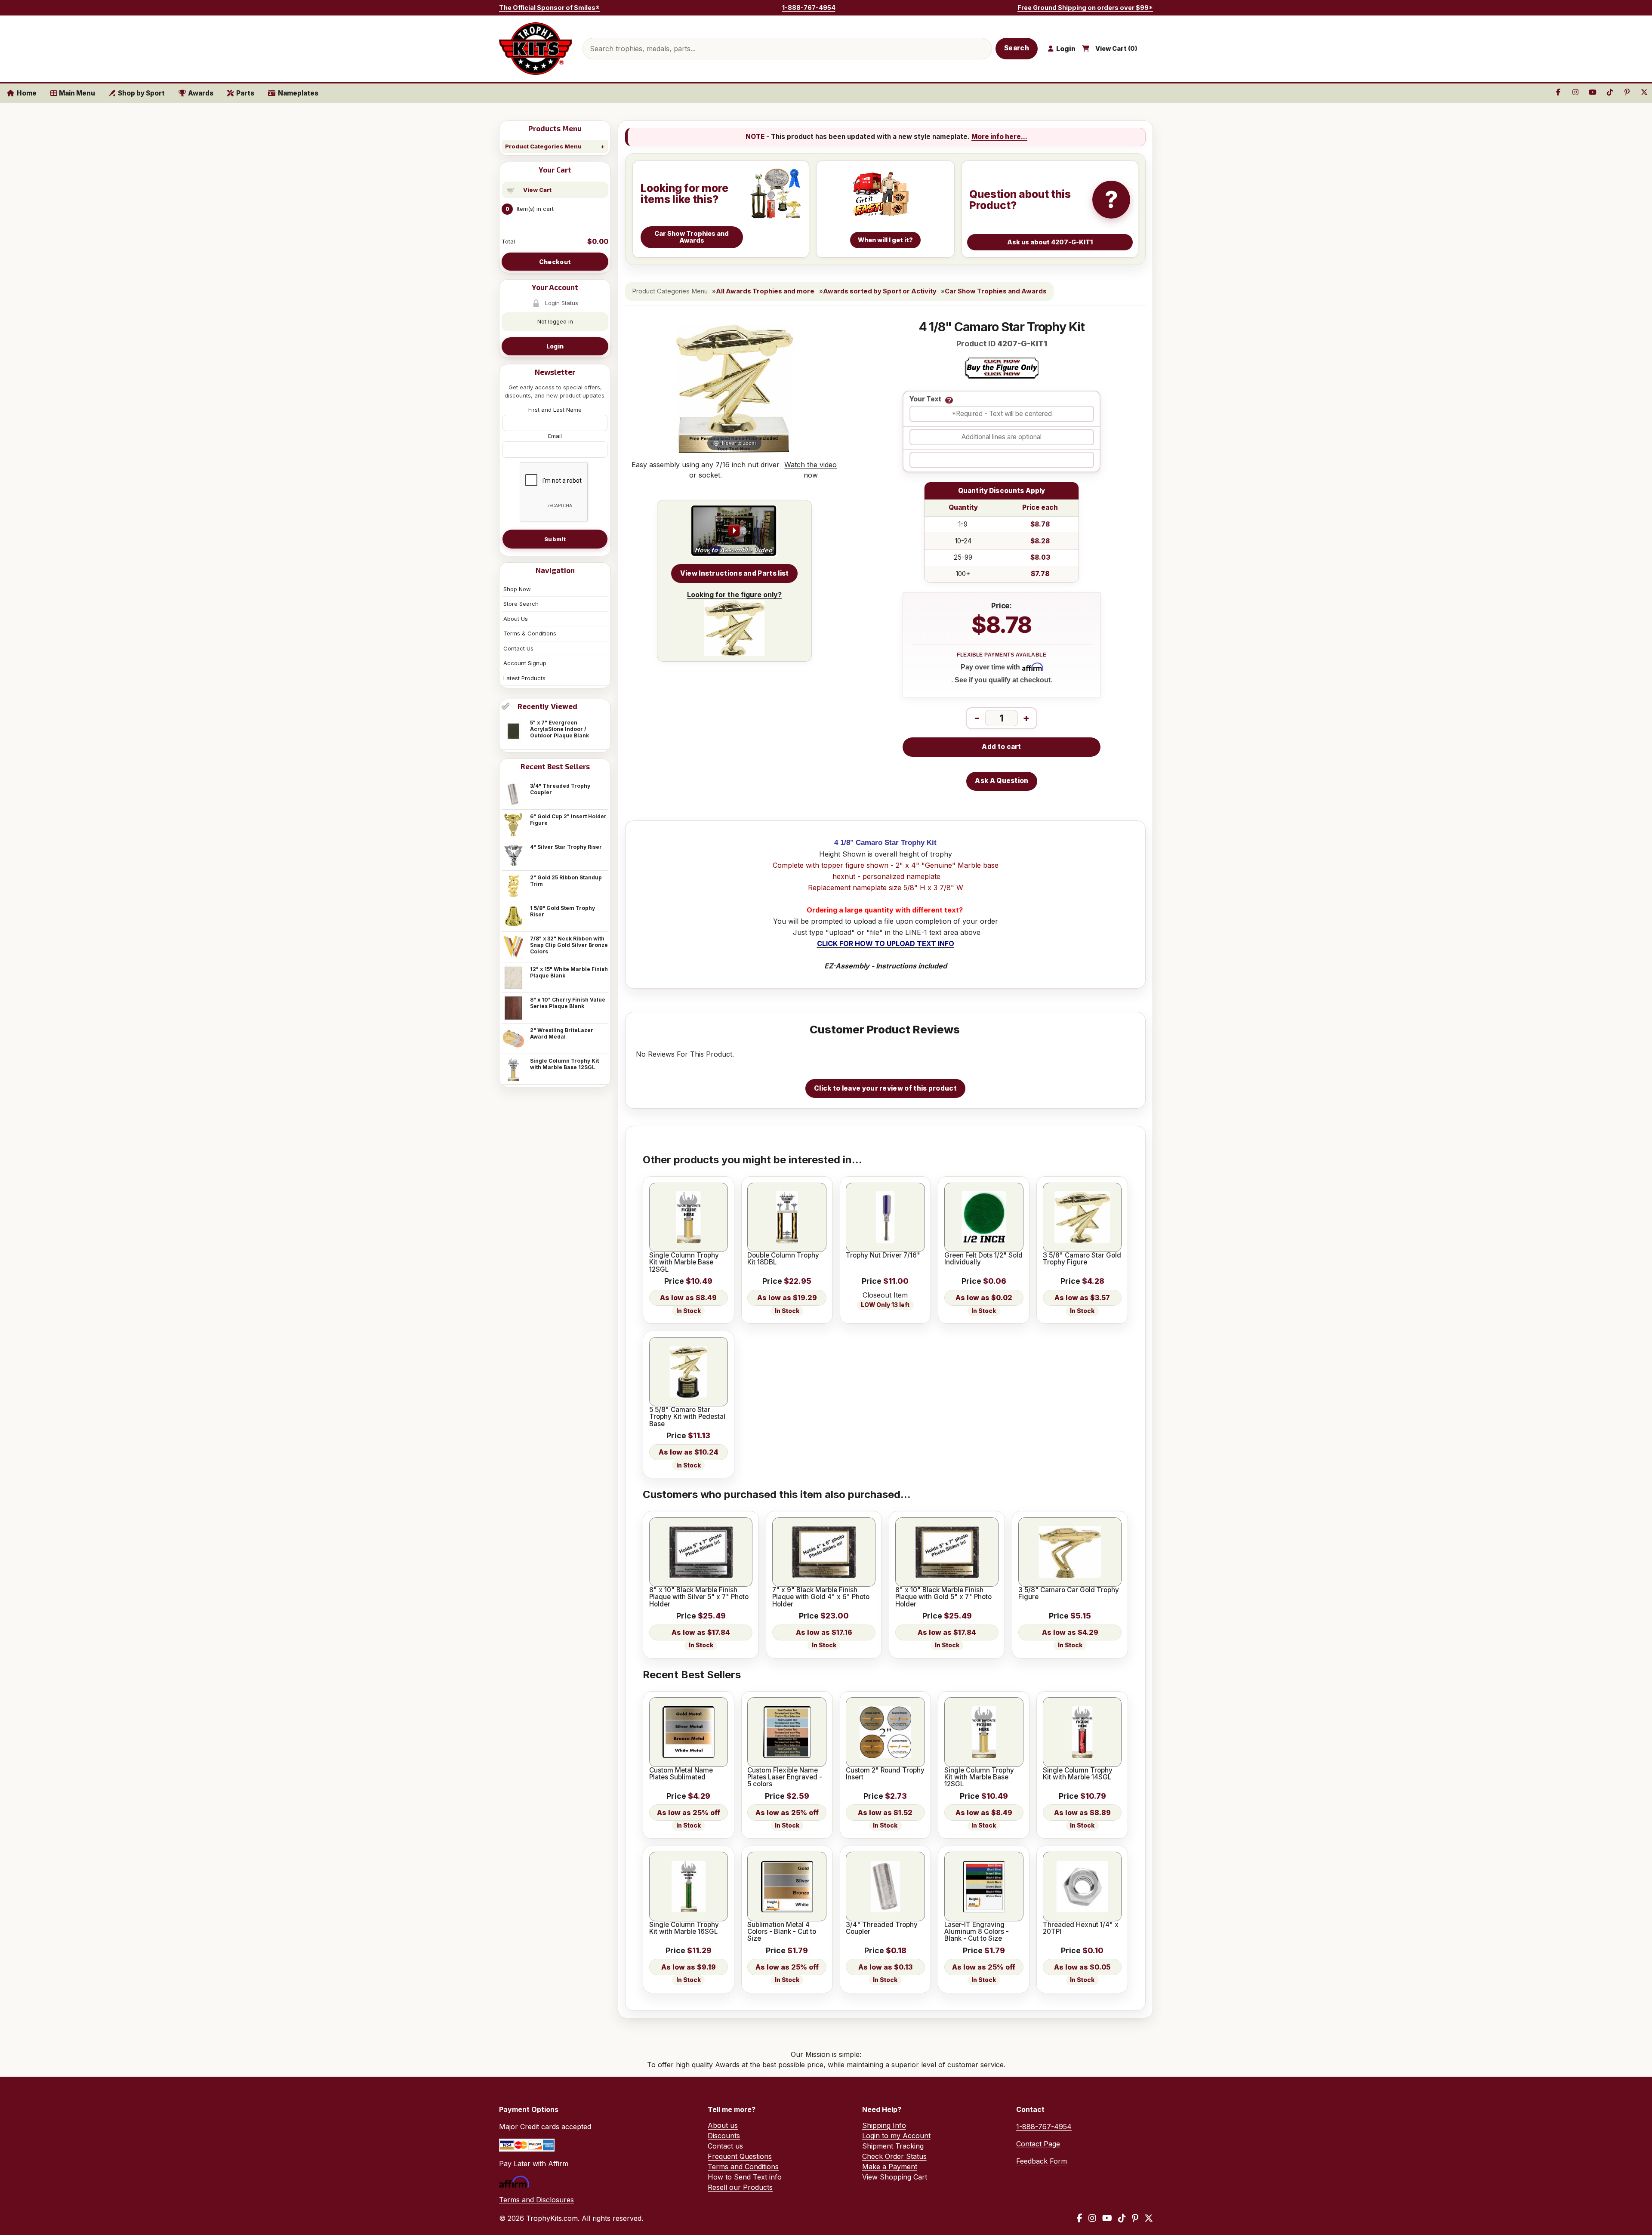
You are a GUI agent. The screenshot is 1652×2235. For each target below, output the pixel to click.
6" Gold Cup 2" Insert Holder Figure (568, 820)
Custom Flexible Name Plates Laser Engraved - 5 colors (785, 1777)
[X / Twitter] (1149, 2218)
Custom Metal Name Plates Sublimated (681, 1774)
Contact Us (518, 648)
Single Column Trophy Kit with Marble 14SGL (1078, 1774)
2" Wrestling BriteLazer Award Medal (562, 1033)
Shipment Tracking (893, 2146)
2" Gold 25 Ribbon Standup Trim (566, 881)
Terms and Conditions (743, 2167)
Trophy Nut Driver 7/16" (883, 1255)
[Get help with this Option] (949, 400)
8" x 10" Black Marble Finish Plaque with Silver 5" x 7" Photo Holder (699, 1597)
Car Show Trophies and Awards (996, 291)
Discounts (724, 2136)
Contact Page (1038, 2144)
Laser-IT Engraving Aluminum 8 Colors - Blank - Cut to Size (977, 1932)
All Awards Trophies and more (765, 291)
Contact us (725, 2146)
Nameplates (298, 93)
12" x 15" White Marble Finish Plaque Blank (569, 972)
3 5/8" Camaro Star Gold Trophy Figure (1082, 1259)
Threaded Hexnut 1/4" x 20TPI (1081, 1928)
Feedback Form (1042, 2161)
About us (723, 2125)
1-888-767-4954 (809, 8)
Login (555, 346)
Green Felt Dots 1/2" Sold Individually (983, 1259)
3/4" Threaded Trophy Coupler (560, 789)
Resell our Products (740, 2187)
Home (27, 93)
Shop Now (517, 589)
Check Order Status (894, 2156)
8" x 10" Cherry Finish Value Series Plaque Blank (568, 1003)
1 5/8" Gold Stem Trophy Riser (562, 911)
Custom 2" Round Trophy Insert (885, 1774)
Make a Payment (890, 2167)
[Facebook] (1080, 2218)
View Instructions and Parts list (735, 573)
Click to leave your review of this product (885, 1088)
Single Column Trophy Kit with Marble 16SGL (684, 1928)
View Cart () (1116, 49)
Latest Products (524, 678)
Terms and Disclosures (536, 2200)
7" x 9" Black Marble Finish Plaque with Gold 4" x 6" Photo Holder (821, 1597)
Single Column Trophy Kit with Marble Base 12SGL (564, 1064)
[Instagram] (1092, 2218)
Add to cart (1001, 747)
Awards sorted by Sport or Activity (880, 291)
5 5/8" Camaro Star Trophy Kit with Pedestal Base (687, 1417)
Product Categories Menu (543, 146)
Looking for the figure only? (734, 595)
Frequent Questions (740, 2156)
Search (1017, 48)
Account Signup (525, 663)
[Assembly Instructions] (734, 531)
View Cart (537, 190)
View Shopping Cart (895, 2177)
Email (555, 436)
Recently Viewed (547, 706)
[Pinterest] (1135, 2218)
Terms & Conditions (530, 633)
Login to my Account (896, 2136)
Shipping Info (884, 2125)
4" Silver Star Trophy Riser (566, 847)
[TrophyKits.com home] (536, 49)
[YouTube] (1107, 2218)
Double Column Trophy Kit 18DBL (783, 1259)
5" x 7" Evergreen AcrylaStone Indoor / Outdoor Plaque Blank (559, 729)
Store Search (521, 604)
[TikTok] (1122, 2218)
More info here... (999, 137)
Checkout (555, 262)
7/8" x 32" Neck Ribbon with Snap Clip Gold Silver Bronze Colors (569, 945)
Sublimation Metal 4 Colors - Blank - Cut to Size (782, 1932)
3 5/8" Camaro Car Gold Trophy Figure (1069, 1594)
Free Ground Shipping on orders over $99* (1085, 8)
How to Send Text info (745, 2177)
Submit (555, 539)
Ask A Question (1002, 781)
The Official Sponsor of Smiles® (549, 8)
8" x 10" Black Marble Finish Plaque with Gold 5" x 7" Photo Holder (943, 1597)
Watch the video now (811, 470)
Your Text (925, 399)
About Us (516, 619)
